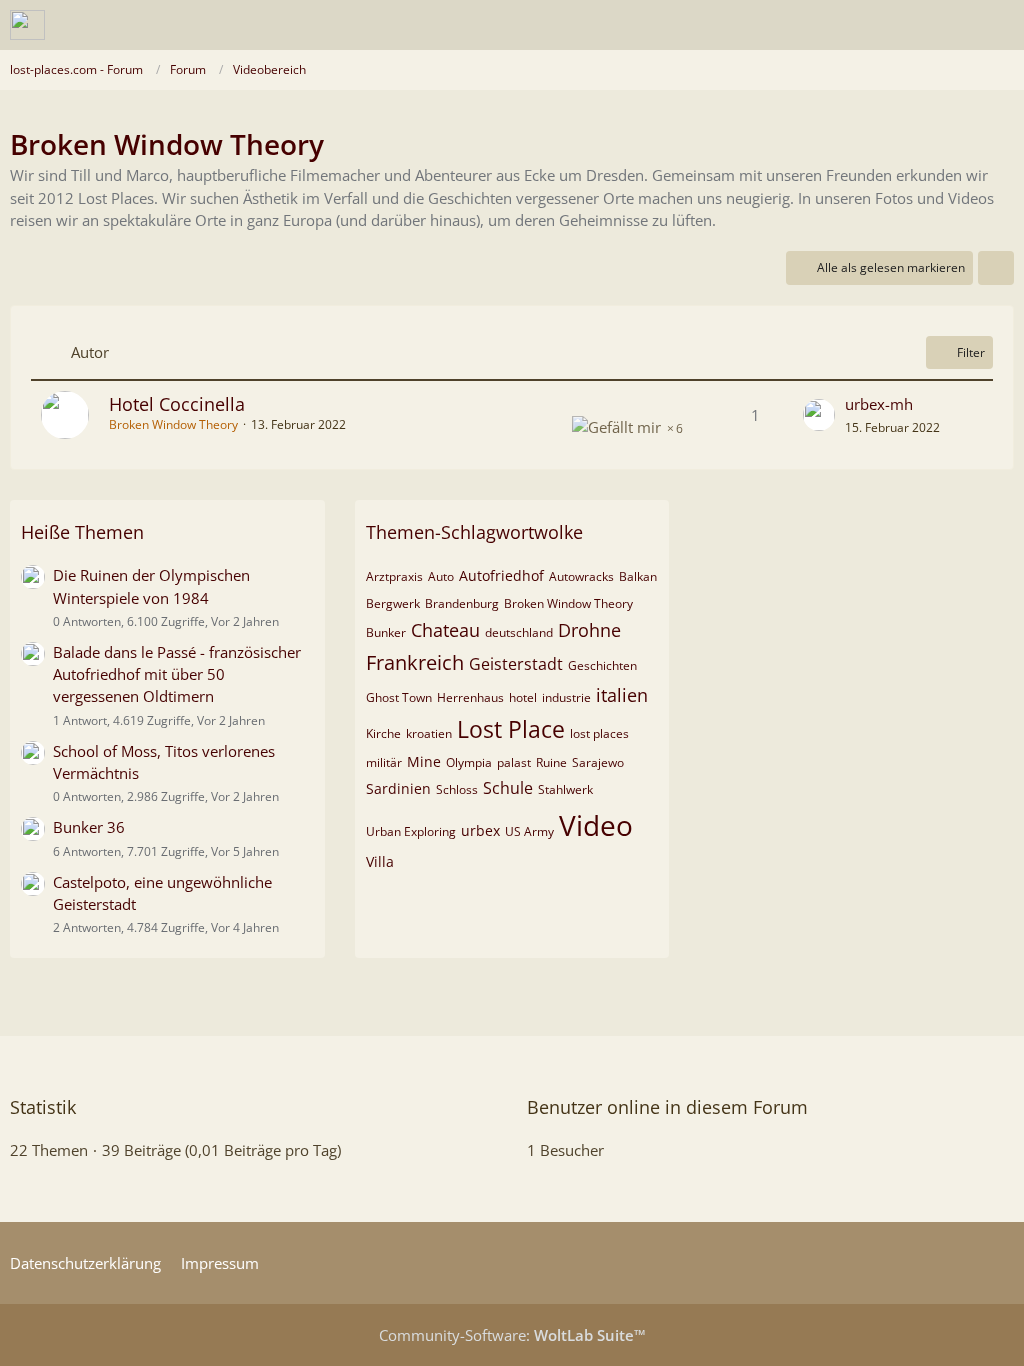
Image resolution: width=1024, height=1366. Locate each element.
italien (622, 695)
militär (384, 762)
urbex (480, 830)
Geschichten (602, 665)
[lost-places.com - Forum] (27, 25)
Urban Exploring (411, 831)
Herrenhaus (470, 697)
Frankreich (415, 662)
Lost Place (511, 729)
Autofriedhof (501, 575)
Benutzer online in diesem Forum (667, 1107)
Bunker (386, 632)
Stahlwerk (565, 789)
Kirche (383, 733)
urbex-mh (879, 404)
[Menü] (998, 25)
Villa (380, 861)
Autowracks (581, 576)
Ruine (551, 762)
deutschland (519, 632)
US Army (529, 831)
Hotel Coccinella (177, 404)
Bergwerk (393, 603)
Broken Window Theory (568, 603)
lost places (599, 733)
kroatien (429, 733)
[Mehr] (996, 268)
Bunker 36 (89, 827)
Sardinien (398, 788)
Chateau (445, 630)
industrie (566, 697)
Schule (508, 788)
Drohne (589, 630)
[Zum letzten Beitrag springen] (819, 415)
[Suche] (898, 25)
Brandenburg (462, 603)
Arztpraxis (394, 576)
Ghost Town (399, 697)
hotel (523, 697)
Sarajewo (598, 762)
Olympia (469, 762)
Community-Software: (512, 1335)
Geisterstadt (516, 664)
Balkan (638, 576)
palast (514, 762)
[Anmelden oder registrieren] (948, 25)
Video (596, 825)
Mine (424, 761)
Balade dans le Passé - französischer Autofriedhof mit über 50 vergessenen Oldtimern (177, 674)
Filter (971, 352)
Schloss (457, 789)
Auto (441, 576)
